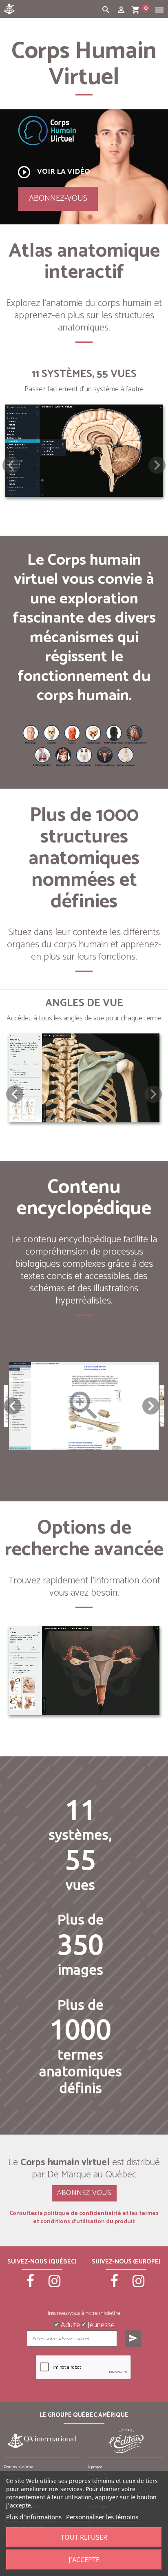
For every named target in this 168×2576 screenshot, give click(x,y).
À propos (95, 2467)
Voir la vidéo (53, 172)
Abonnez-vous (58, 198)
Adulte (70, 2324)
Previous (13, 1406)
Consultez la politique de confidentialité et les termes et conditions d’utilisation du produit (84, 2218)
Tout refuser (84, 2537)
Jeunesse (100, 2324)
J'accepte (84, 2560)
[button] (157, 465)
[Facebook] (30, 2285)
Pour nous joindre (19, 2467)
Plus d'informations (34, 2517)
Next (151, 1406)
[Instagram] (54, 2285)
